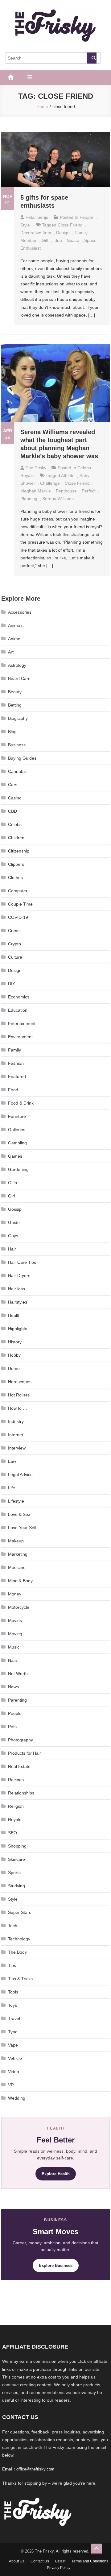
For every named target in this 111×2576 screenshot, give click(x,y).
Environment (20, 1037)
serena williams (58, 499)
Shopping (17, 1846)
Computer (18, 891)
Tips (12, 1965)
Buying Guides (22, 758)
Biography (18, 718)
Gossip (15, 1209)
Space (73, 240)
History (15, 1342)
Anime (14, 639)
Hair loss (16, 1289)
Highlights (18, 1329)
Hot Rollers (19, 1395)
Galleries (17, 1130)
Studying (16, 1886)
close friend (70, 225)
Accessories (20, 612)
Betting (15, 705)
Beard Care (19, 678)
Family (14, 1050)
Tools (13, 1992)
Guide (14, 1222)
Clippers (16, 864)
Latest (60, 2561)
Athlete (68, 475)
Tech (13, 1926)
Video (14, 2072)
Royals (27, 475)
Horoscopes (20, 1382)
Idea (58, 240)
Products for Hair (25, 1753)
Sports (14, 1873)
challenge (50, 483)
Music (14, 1647)
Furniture (17, 1116)
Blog (12, 732)
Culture (15, 957)
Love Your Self (22, 1528)
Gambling (17, 1143)
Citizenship (19, 851)
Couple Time (20, 904)
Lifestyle (16, 1501)
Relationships (21, 1793)
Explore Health (56, 2174)
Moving (15, 1634)
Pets (12, 1727)
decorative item (36, 233)
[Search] (92, 58)
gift (45, 240)
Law (12, 1461)
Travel (14, 2018)
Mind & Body (20, 1581)
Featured (17, 1076)
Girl (11, 1196)
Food (13, 1090)
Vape (13, 2045)
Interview (17, 1448)
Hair (12, 1249)
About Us (17, 2561)
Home (14, 1368)
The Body (17, 1952)
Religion (16, 1806)
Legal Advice (20, 1475)
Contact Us (40, 2561)
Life (12, 1488)
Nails (13, 1660)
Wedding (17, 2098)
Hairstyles (18, 1302)
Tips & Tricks (20, 1979)
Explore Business (56, 2265)
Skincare (16, 1859)
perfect (89, 491)
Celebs (84, 468)
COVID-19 (18, 917)
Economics (19, 997)
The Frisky (36, 468)
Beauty (15, 692)
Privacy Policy (59, 2568)
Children (16, 838)
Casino (15, 798)
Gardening (18, 1169)
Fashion (16, 1063)
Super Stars (20, 1912)
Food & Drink (21, 1103)
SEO (12, 1833)
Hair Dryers (19, 1276)
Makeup (16, 1541)
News (13, 1687)
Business (17, 745)
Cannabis (17, 771)
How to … (18, 1408)
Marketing (18, 1554)
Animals (16, 625)
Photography (21, 1740)
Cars (13, 785)
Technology (19, 1939)
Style (25, 225)
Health (14, 1315)
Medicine (17, 1567)
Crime (14, 931)
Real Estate (19, 1766)
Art (11, 652)
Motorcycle (19, 1607)
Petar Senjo (37, 217)
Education (18, 1010)
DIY (12, 984)
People (86, 217)
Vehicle (15, 2058)
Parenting (17, 1700)
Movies (15, 1620)
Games (15, 1156)
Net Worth (18, 1674)
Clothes (15, 877)
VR (11, 2085)
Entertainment (22, 1023)
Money (15, 1594)
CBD (12, 811)
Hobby (14, 1355)
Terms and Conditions (90, 2561)
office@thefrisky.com (35, 2469)
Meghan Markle (36, 491)
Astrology (17, 665)
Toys (12, 2005)
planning (29, 499)
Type (13, 2032)
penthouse (66, 491)
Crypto (14, 944)
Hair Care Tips (22, 1262)
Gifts (12, 1183)
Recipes (16, 1780)
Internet (16, 1435)
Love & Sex (19, 1514)
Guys (13, 1236)
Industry (16, 1421)
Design (63, 233)
